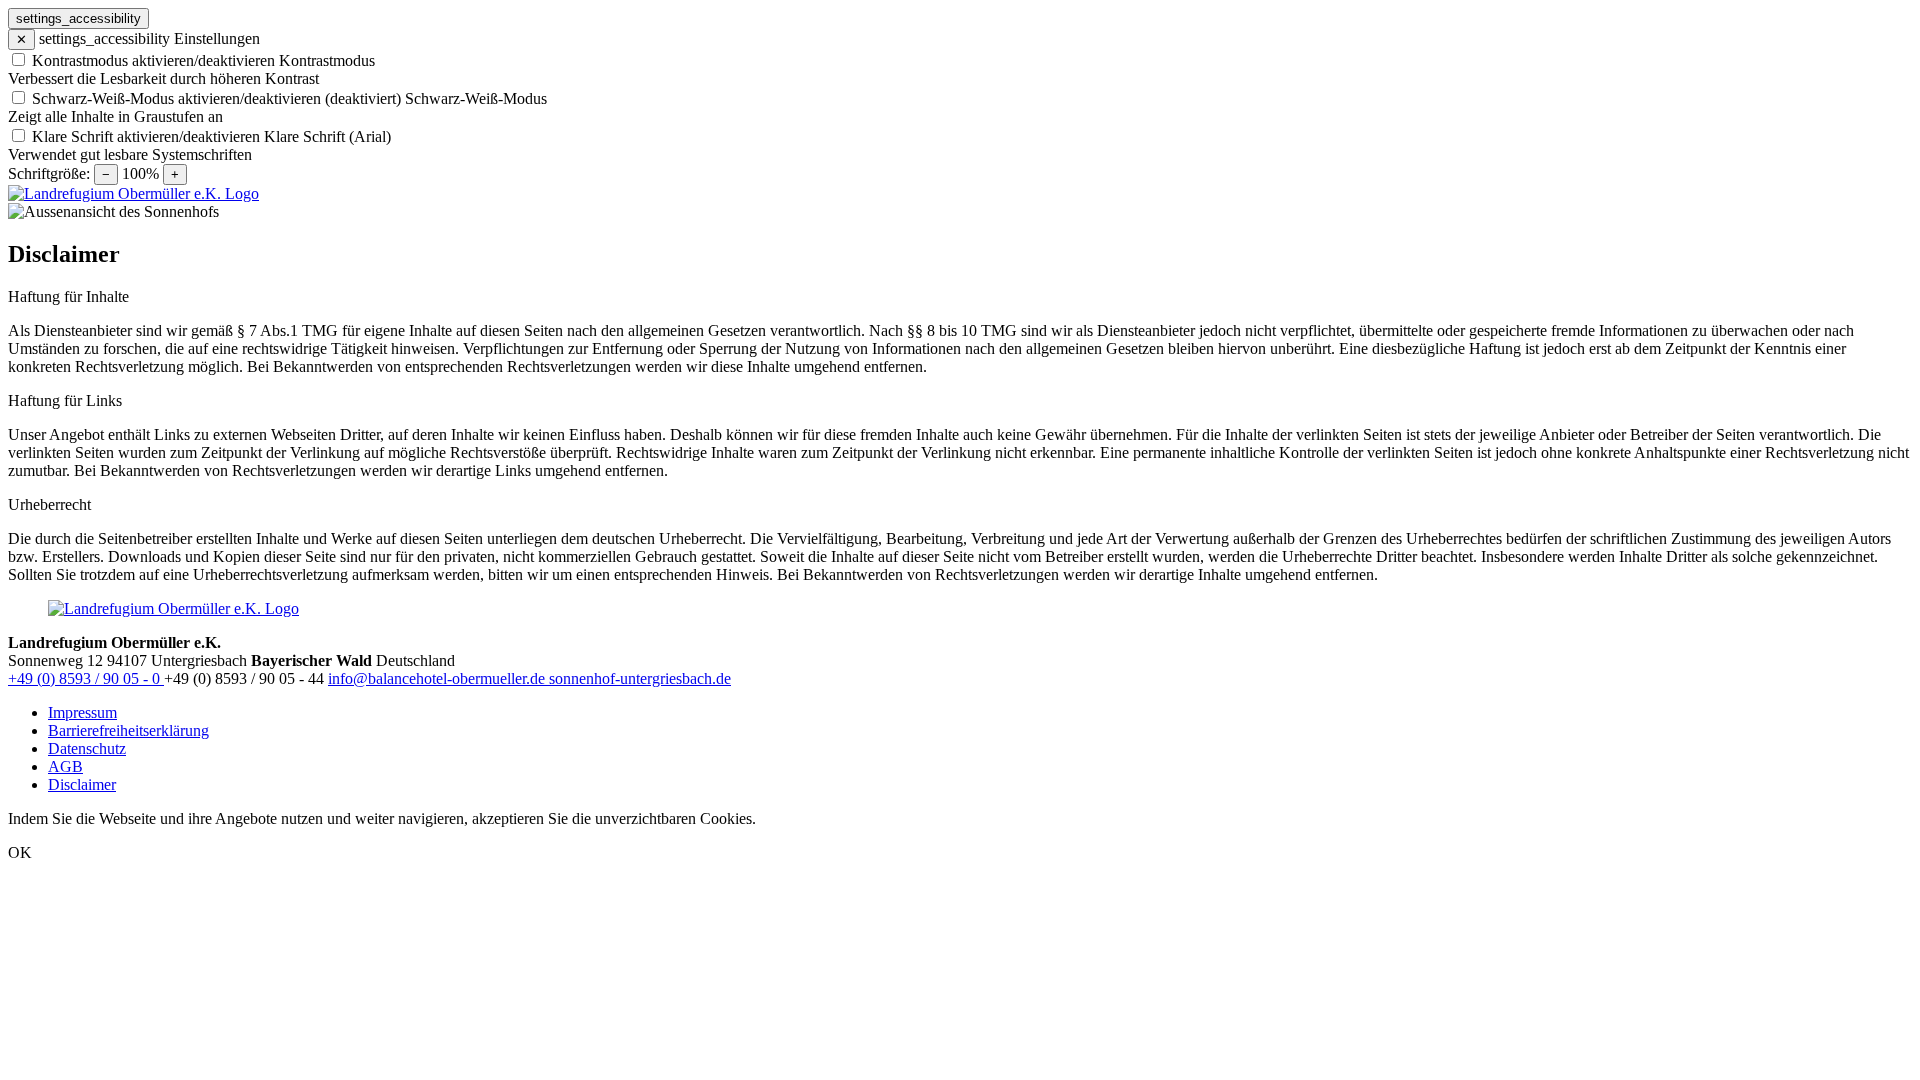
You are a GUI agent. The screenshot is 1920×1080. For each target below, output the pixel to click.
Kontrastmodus (327, 60)
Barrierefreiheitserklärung (128, 730)
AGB (65, 766)
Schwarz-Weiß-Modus (476, 98)
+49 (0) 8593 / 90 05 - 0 (86, 678)
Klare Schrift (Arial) (327, 136)
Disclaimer (82, 784)
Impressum (82, 712)
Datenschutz (87, 748)
